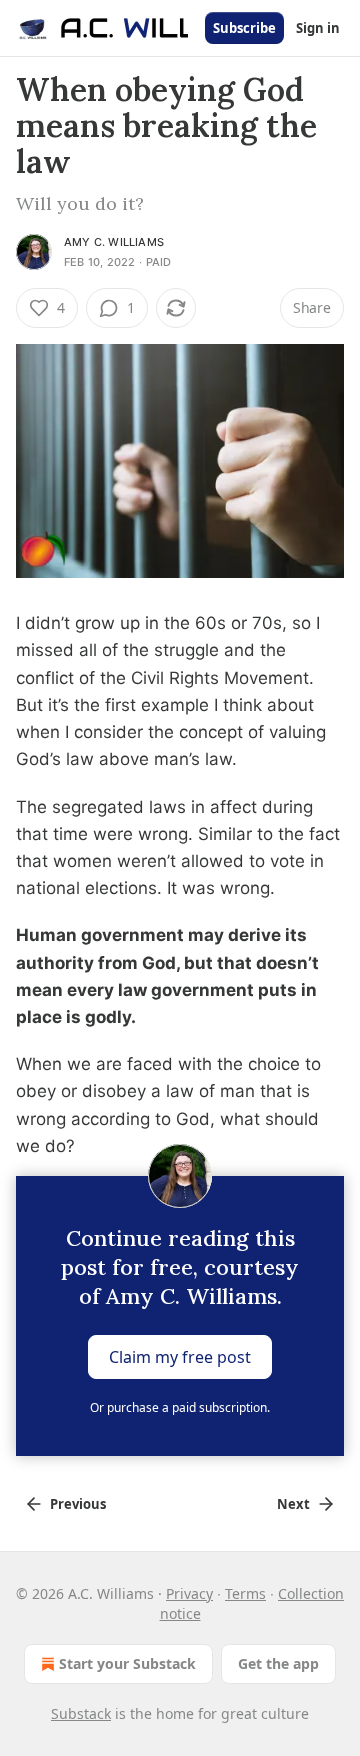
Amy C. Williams (114, 242)
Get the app (278, 1663)
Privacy (189, 1593)
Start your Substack (127, 1663)
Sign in (318, 28)
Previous (78, 1504)
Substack (81, 1713)
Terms (245, 1593)
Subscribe (244, 28)
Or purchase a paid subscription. (180, 1407)
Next (293, 1504)
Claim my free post (180, 1356)
